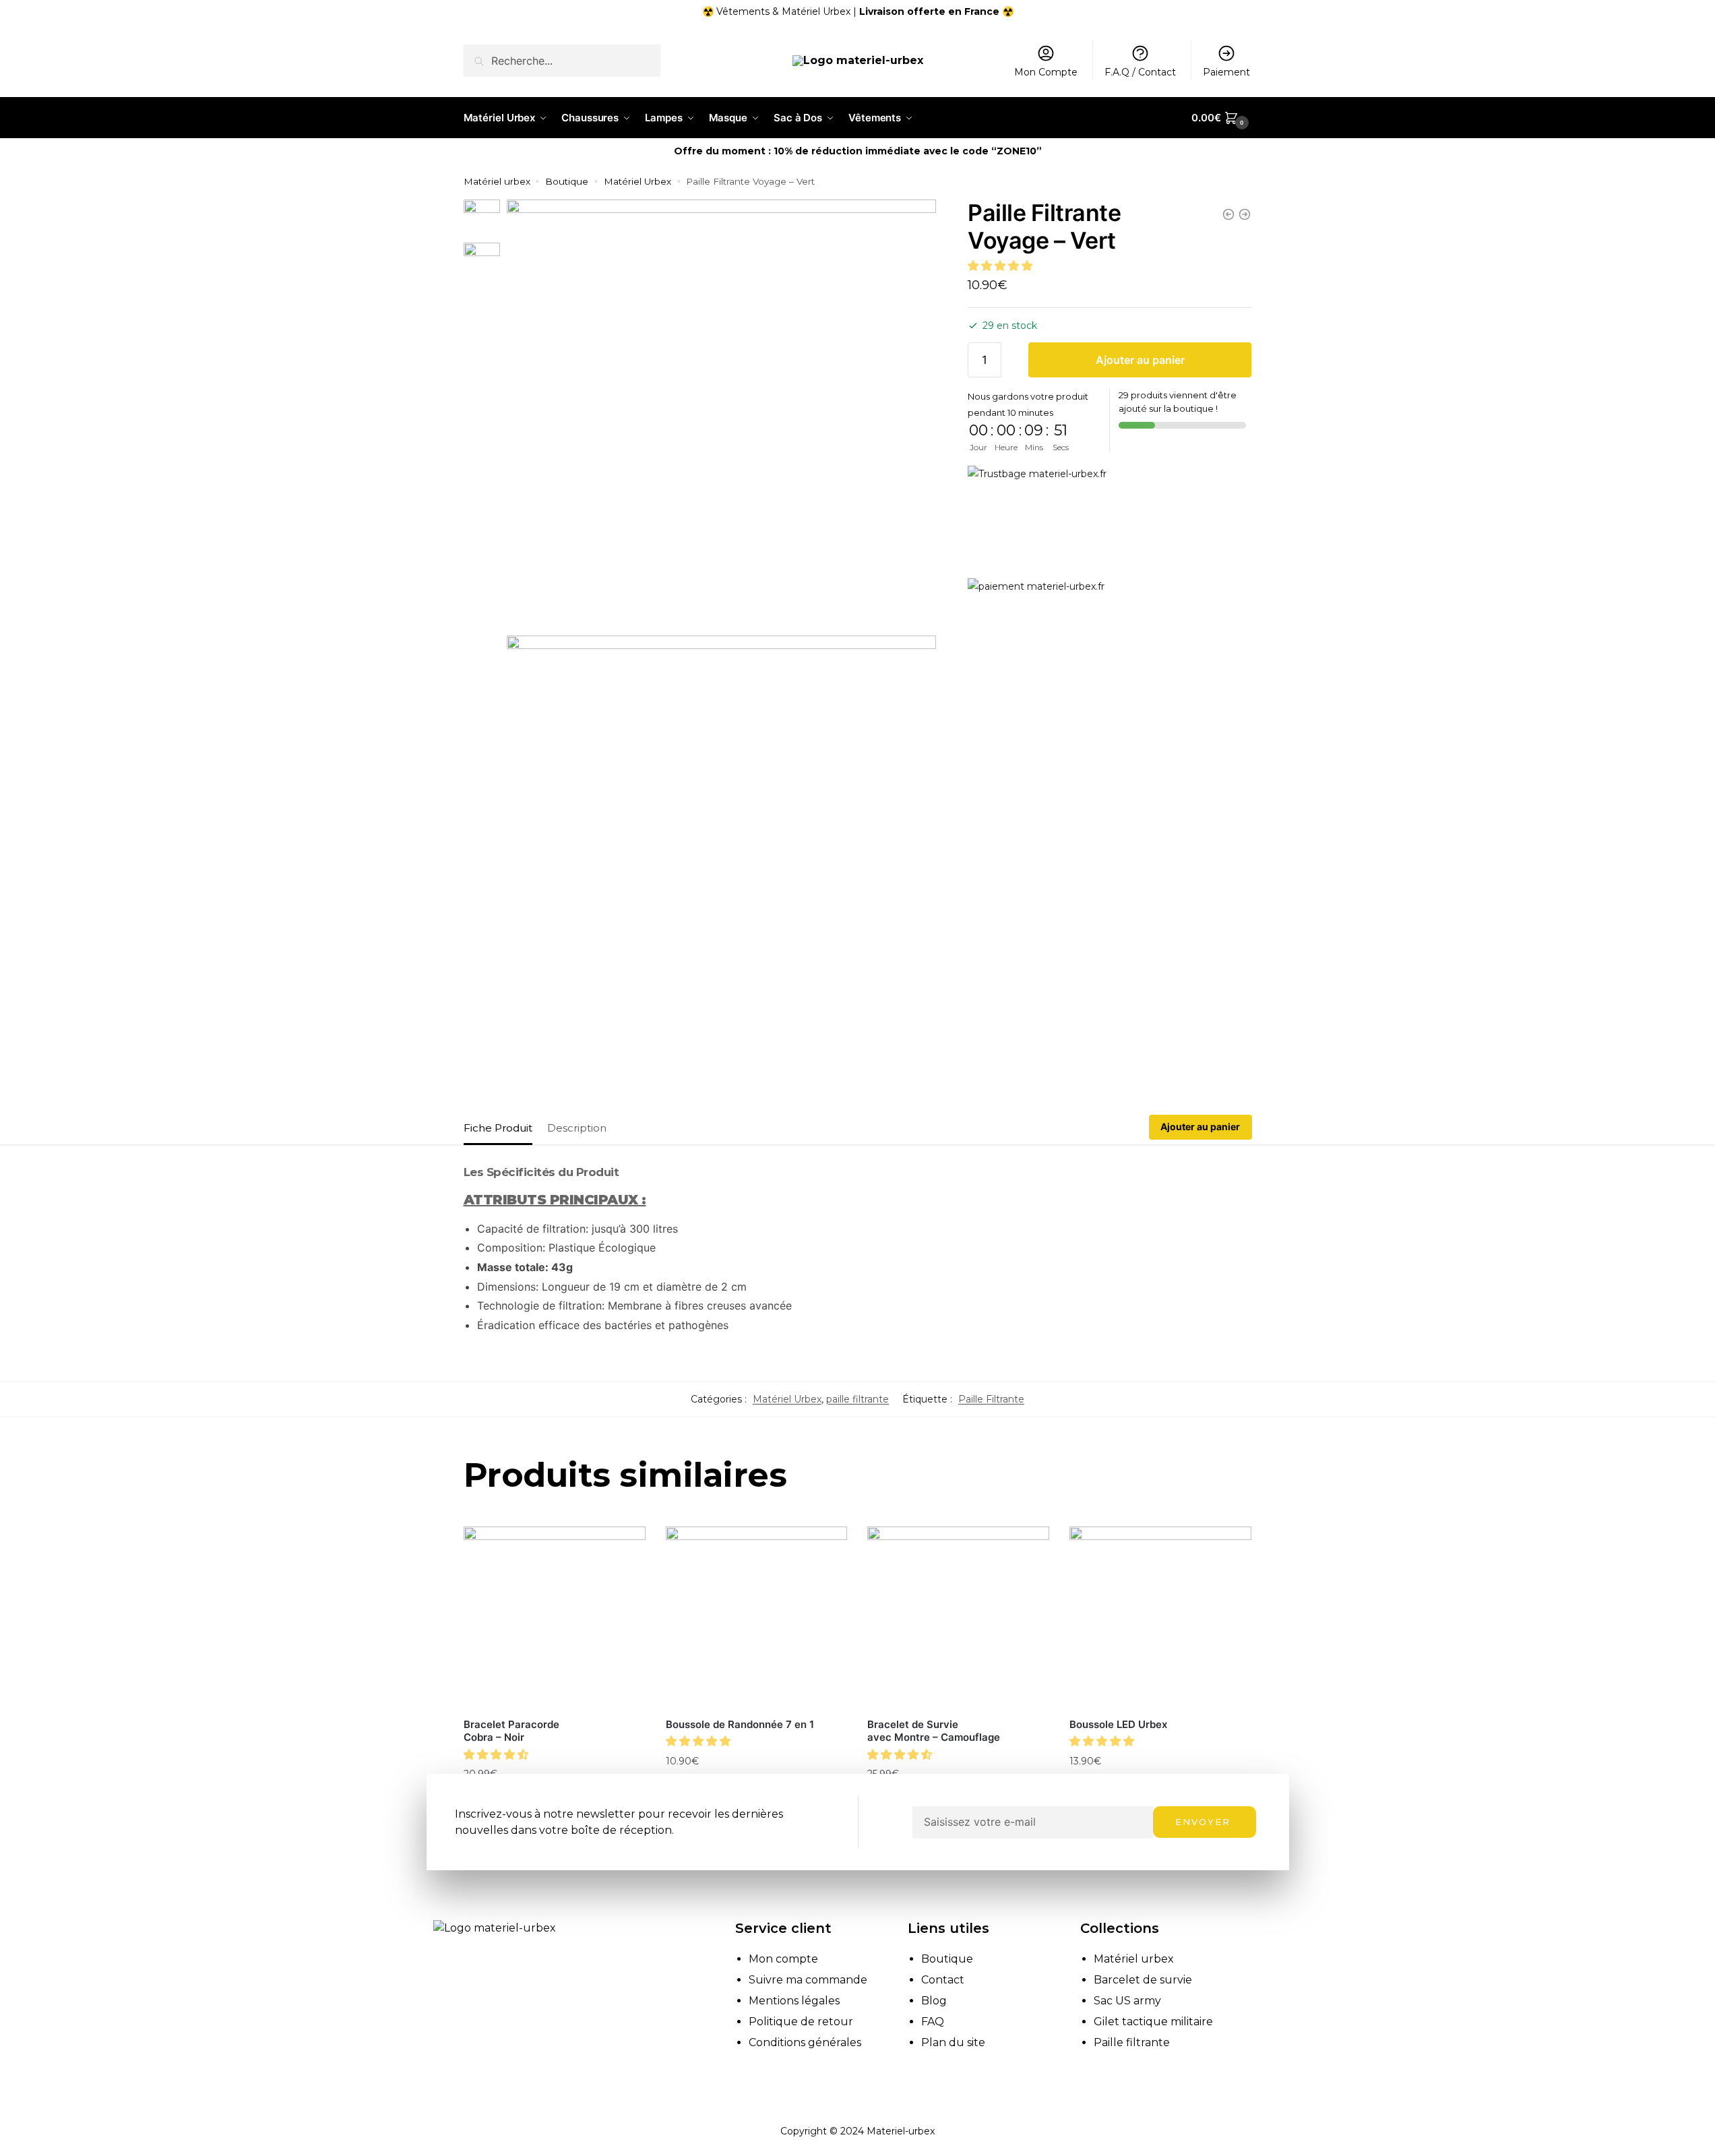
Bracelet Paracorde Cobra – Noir (511, 1731)
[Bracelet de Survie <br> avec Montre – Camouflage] (958, 1618)
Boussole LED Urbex (1118, 1724)
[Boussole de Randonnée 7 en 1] (757, 1618)
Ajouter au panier (1140, 360)
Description (577, 1128)
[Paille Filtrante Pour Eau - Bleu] (1245, 214)
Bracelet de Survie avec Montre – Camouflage (934, 1731)
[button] (1001, 266)
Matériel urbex (497, 181)
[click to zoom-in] (721, 414)
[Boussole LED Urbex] (1160, 1618)
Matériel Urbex (637, 181)
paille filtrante (857, 1399)
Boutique (567, 181)
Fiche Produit (498, 1128)
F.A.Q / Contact (1140, 72)
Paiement (1226, 72)
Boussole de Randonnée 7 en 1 (740, 1724)
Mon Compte (1046, 72)
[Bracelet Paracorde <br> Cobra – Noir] (555, 1618)
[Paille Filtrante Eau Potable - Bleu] (1228, 214)
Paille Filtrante (991, 1399)
